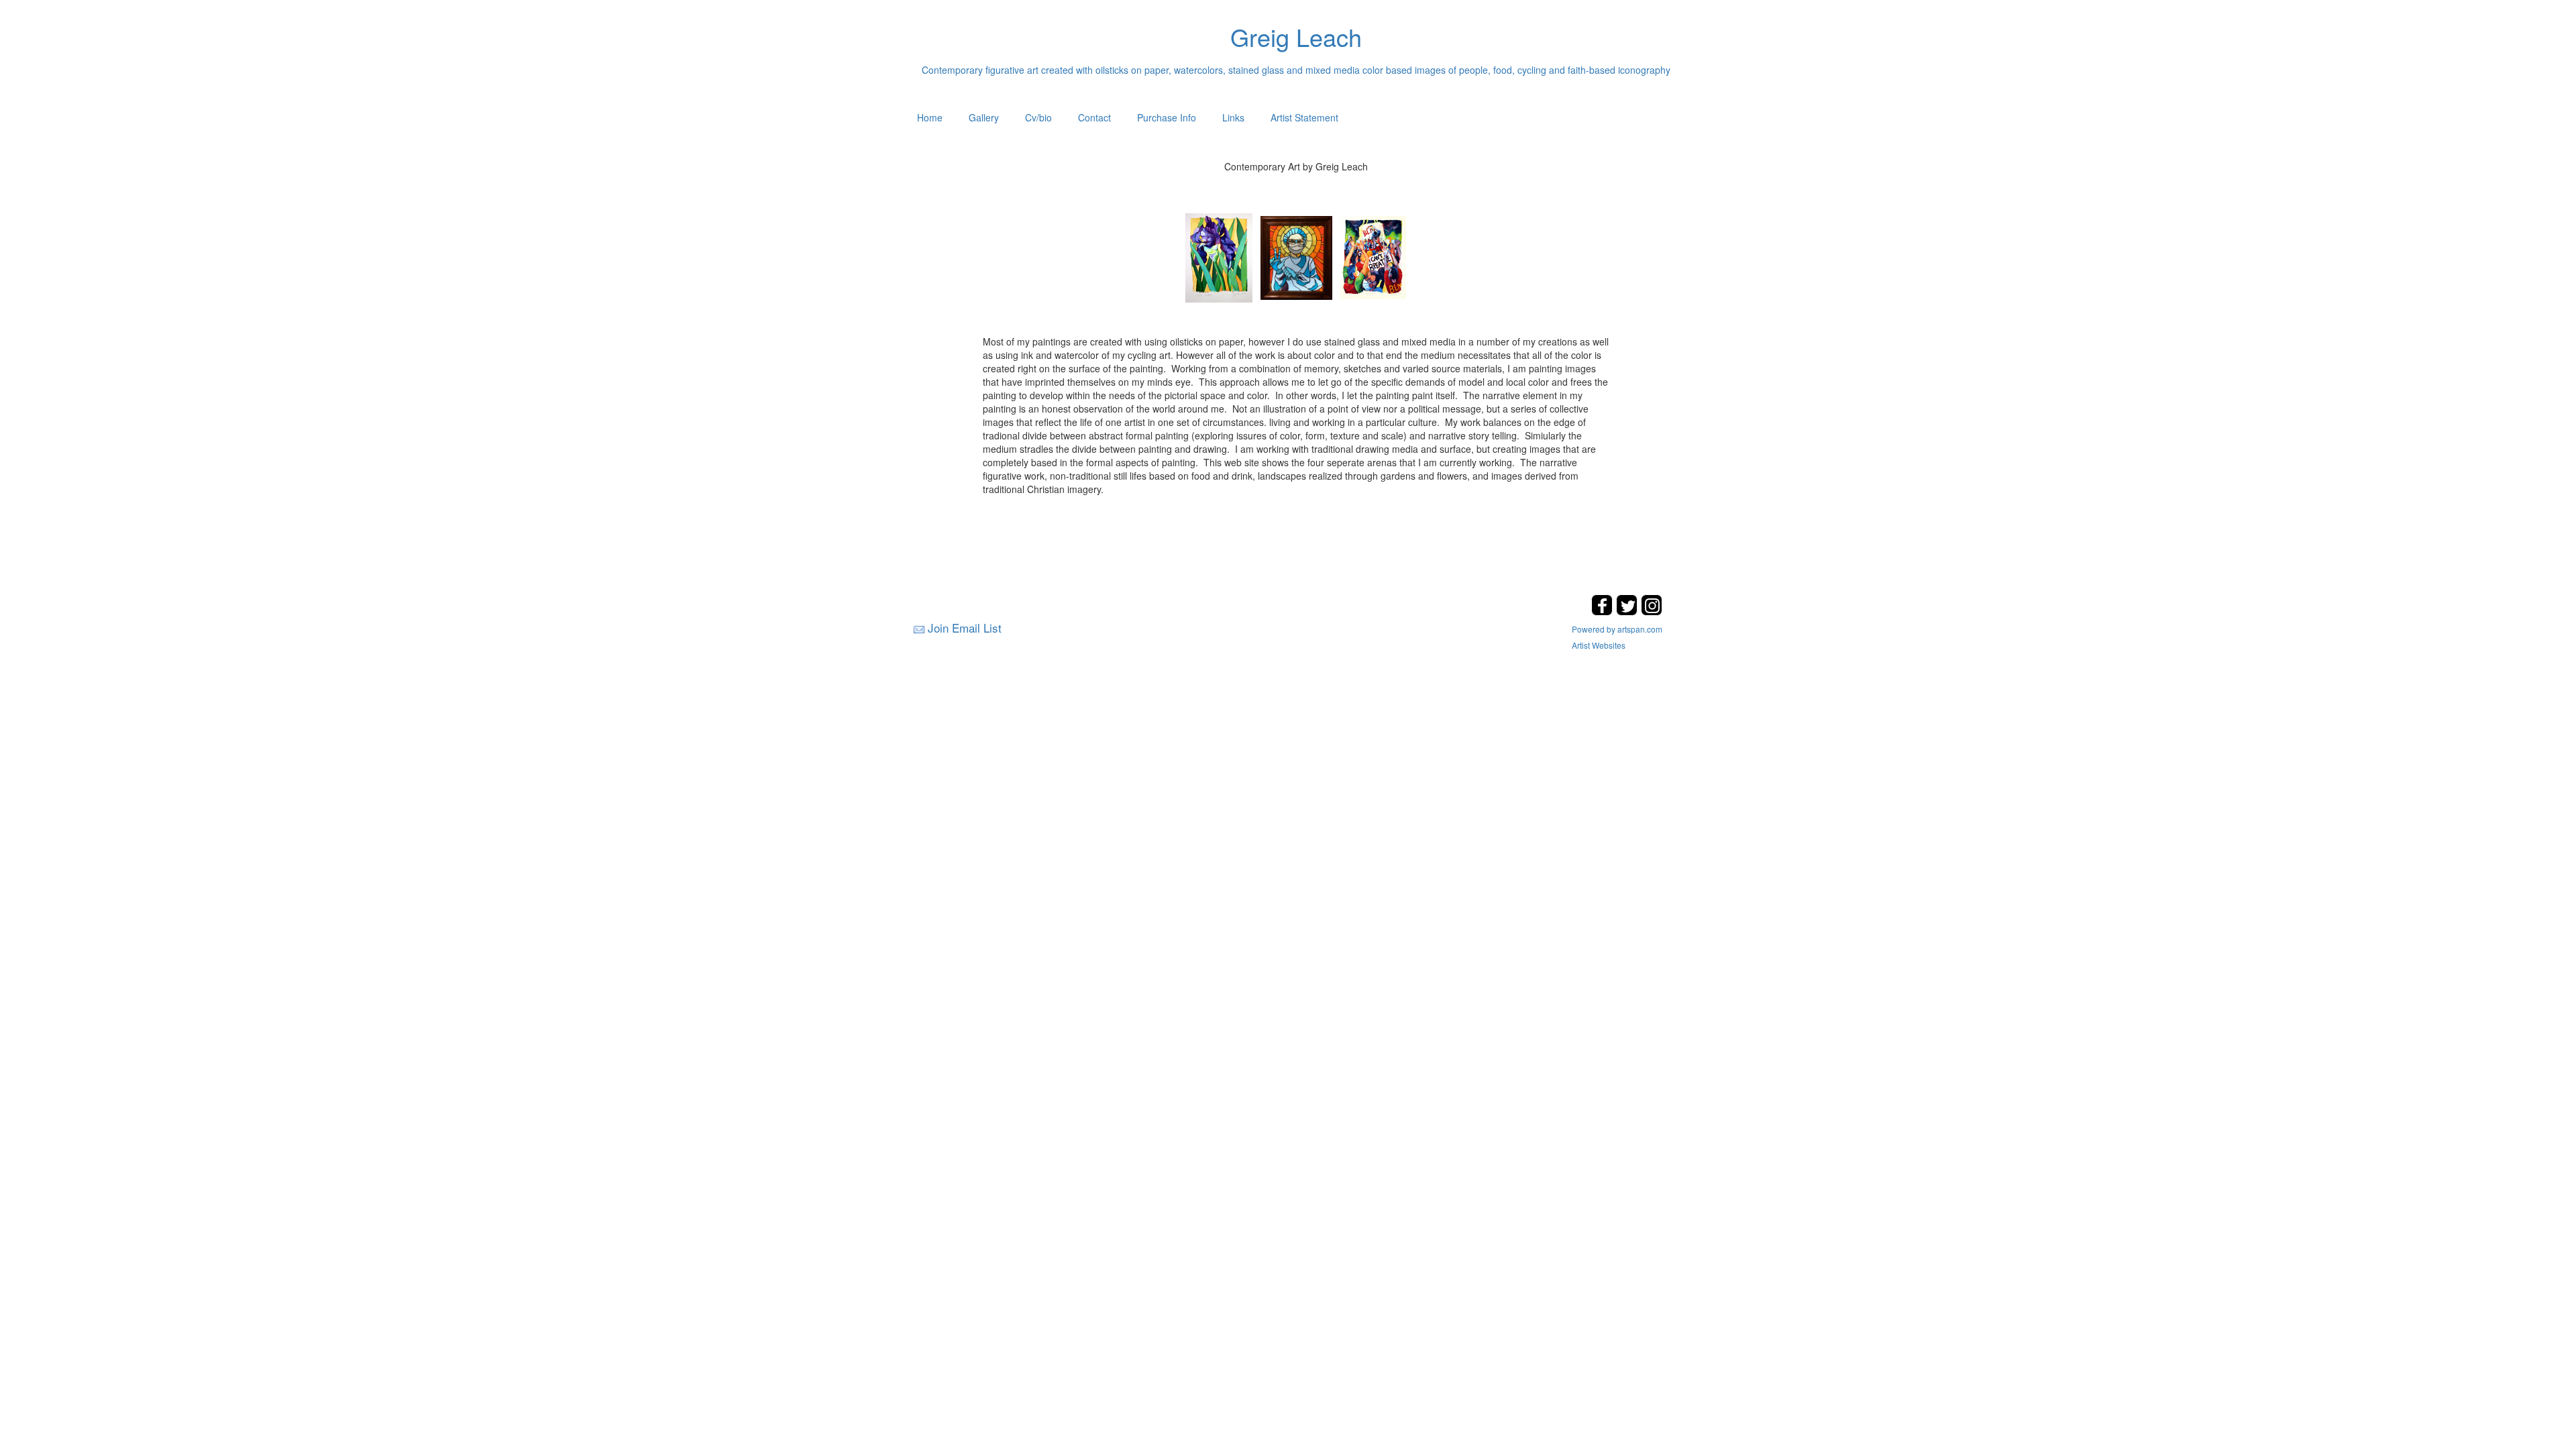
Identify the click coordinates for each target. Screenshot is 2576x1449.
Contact (1094, 117)
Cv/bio (1038, 117)
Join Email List (965, 628)
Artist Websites (1599, 645)
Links (1233, 117)
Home (930, 117)
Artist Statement (1304, 117)
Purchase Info (1167, 117)
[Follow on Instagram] (1652, 611)
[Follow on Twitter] (1628, 611)
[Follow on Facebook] (1604, 611)
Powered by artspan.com (1617, 629)
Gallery (984, 117)
